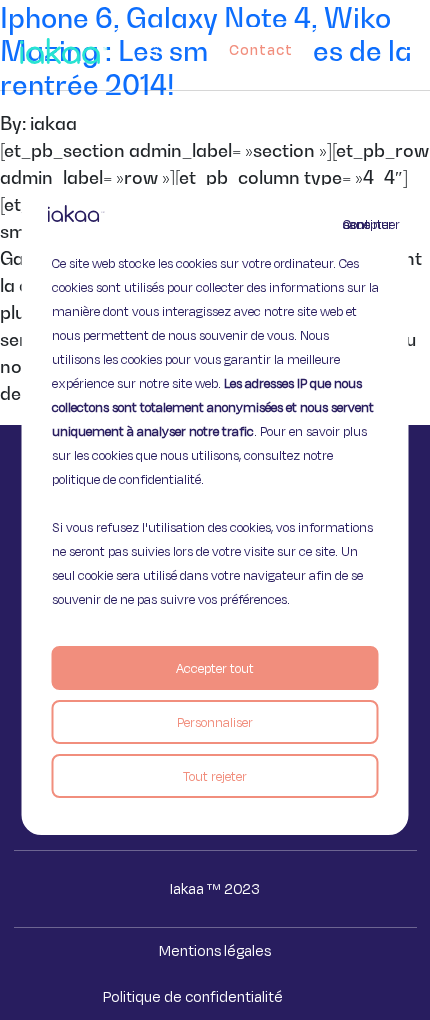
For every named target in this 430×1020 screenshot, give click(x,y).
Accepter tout (215, 668)
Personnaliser (215, 722)
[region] (215, 510)
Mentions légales (215, 950)
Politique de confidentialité (193, 996)
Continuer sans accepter (355, 224)
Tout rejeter (215, 776)
